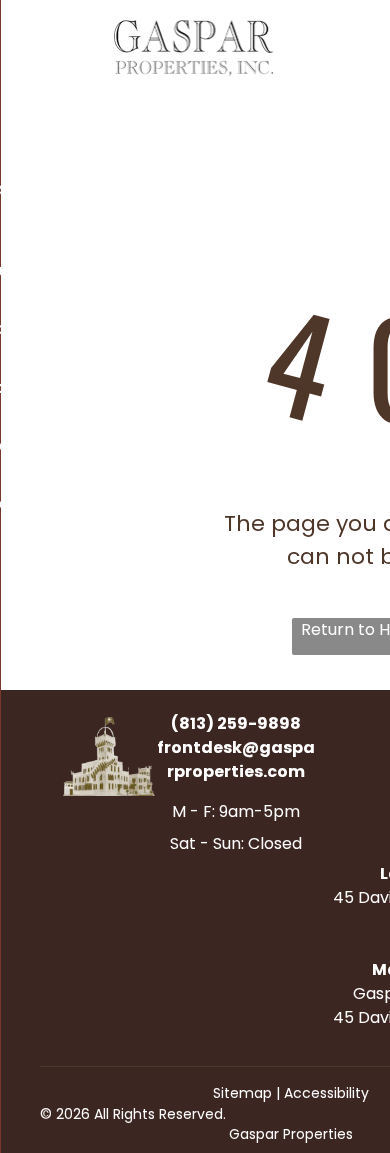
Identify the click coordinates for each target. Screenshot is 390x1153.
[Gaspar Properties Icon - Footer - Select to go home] (109, 728)
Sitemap (242, 1093)
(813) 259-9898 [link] (236, 723)
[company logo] (195, 31)
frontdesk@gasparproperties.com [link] (236, 759)
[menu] (30, 42)
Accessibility (326, 1093)
